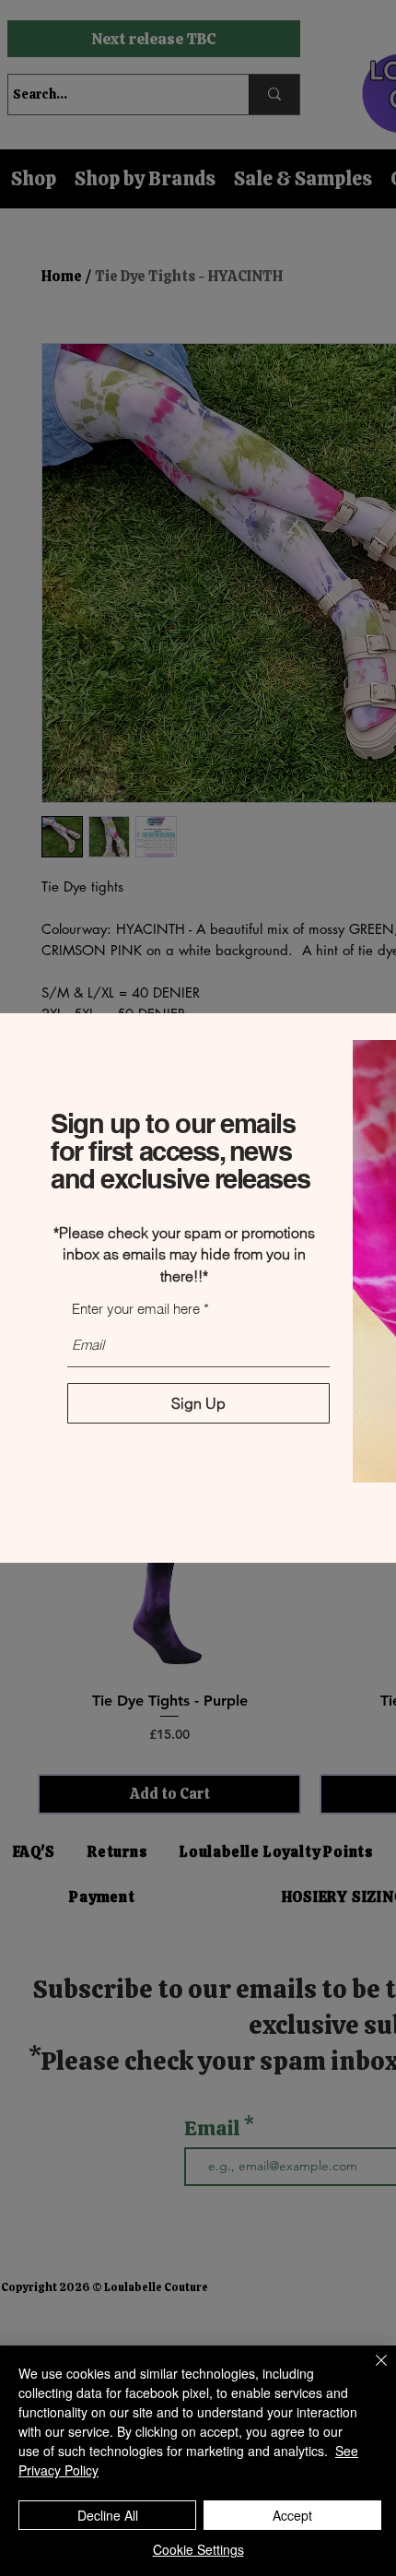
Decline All (108, 2515)
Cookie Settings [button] (198, 2549)
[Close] (370, 2371)
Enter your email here (136, 1309)
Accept (292, 2515)
